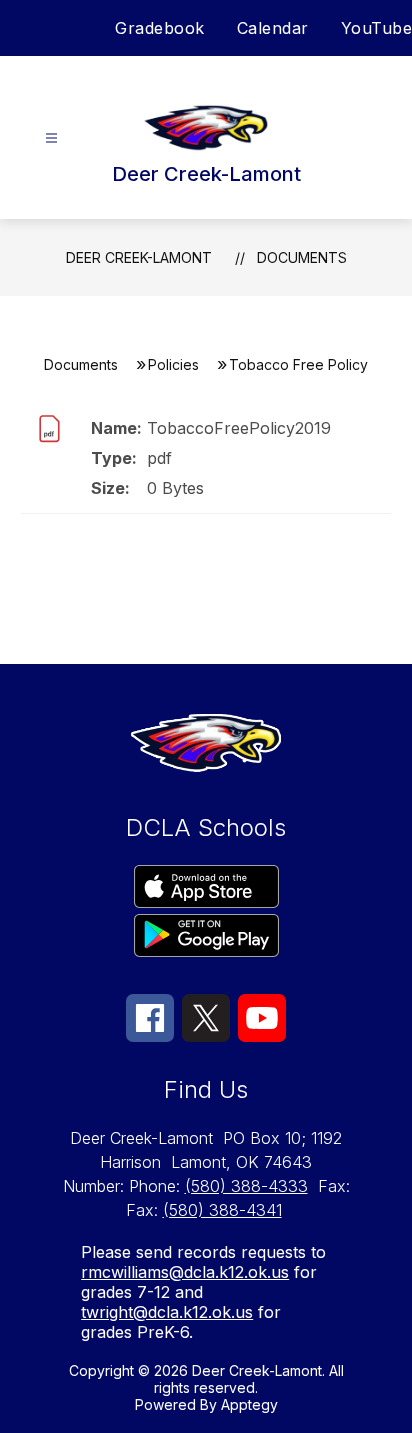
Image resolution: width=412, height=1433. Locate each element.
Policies (173, 364)
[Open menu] (51, 138)
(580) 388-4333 (246, 1186)
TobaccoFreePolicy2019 (239, 428)
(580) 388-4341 (222, 1210)
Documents (302, 257)
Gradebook (160, 28)
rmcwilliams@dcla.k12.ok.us (185, 1272)
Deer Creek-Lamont (139, 257)
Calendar (273, 28)
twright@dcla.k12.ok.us (167, 1312)
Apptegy (249, 1404)
